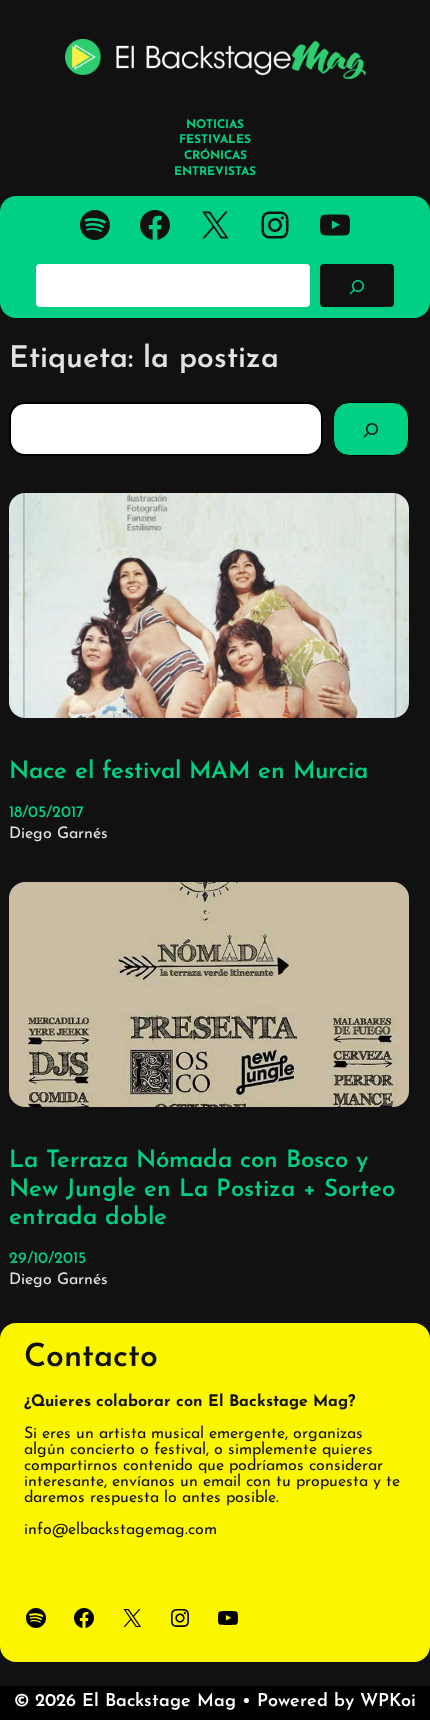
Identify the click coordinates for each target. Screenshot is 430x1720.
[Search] (371, 429)
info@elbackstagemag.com (120, 1530)
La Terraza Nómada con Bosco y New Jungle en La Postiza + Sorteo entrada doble (202, 1190)
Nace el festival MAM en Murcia (188, 772)
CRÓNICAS (215, 156)
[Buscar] (357, 285)
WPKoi (388, 1702)
